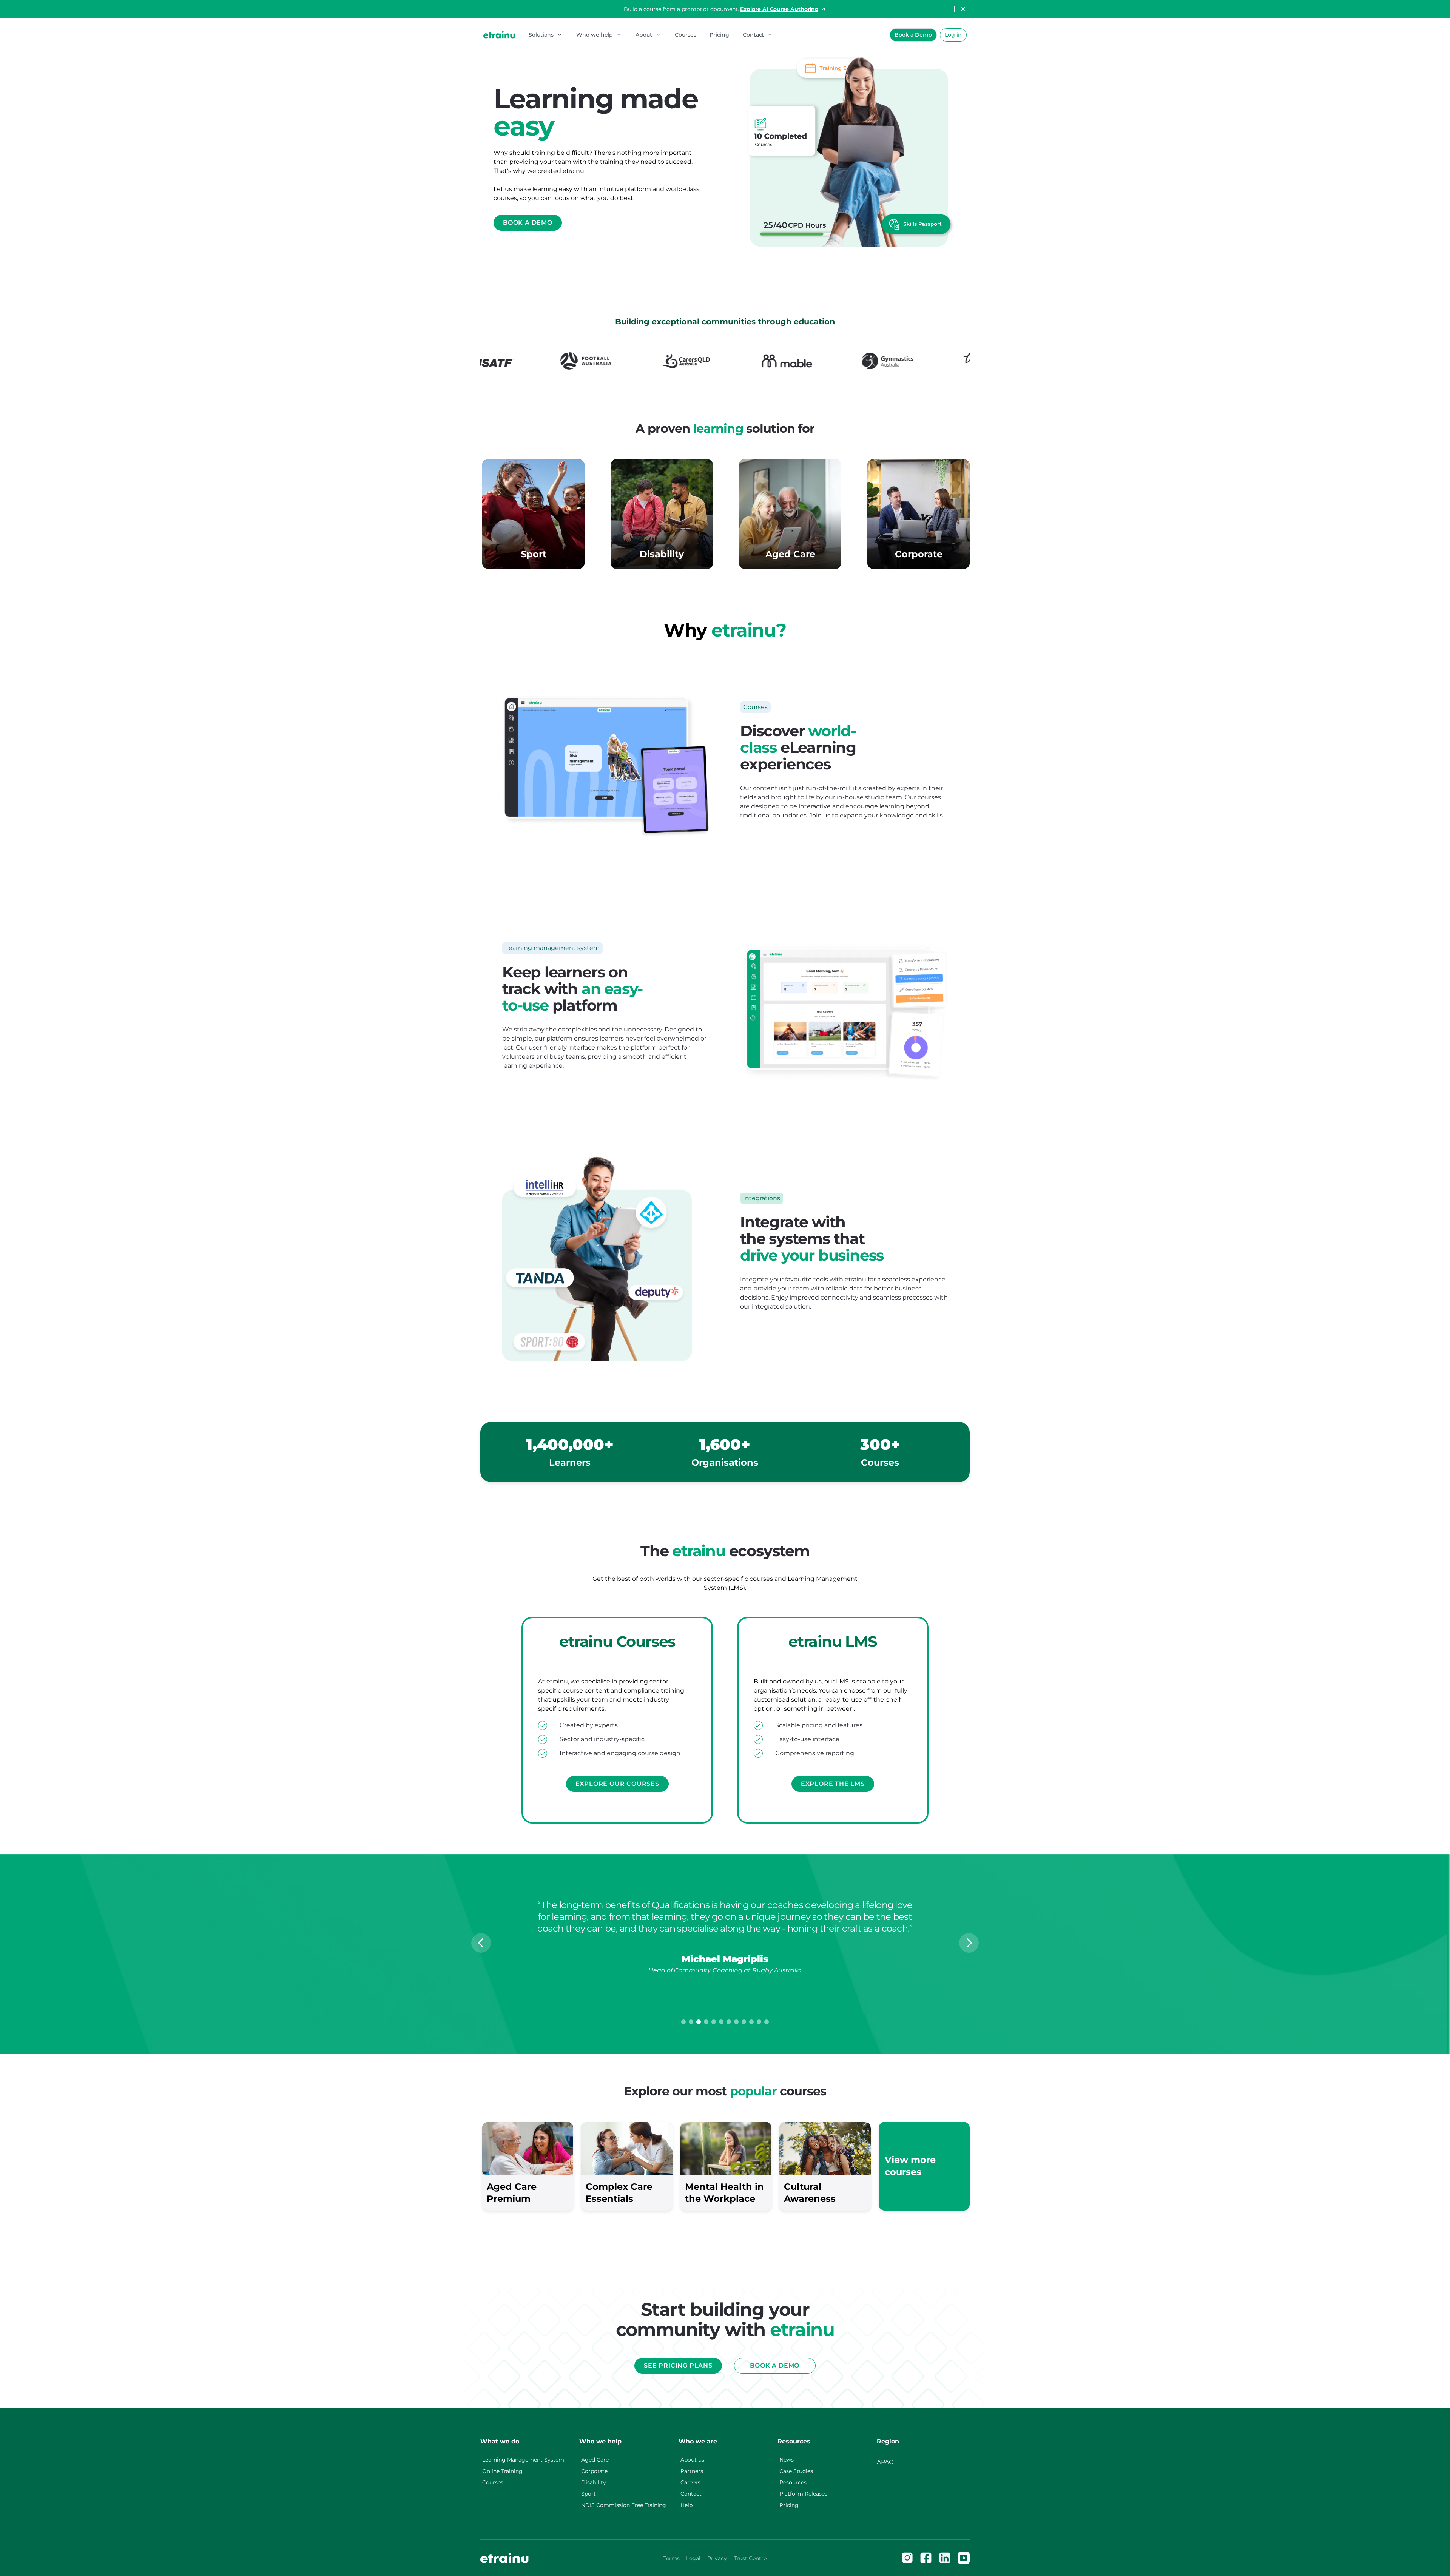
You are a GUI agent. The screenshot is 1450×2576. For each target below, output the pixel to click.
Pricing (719, 35)
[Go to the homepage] (504, 2558)
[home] (499, 35)
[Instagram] (907, 2558)
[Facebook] (926, 2558)
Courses (685, 35)
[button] (546, 35)
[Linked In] (945, 2558)
